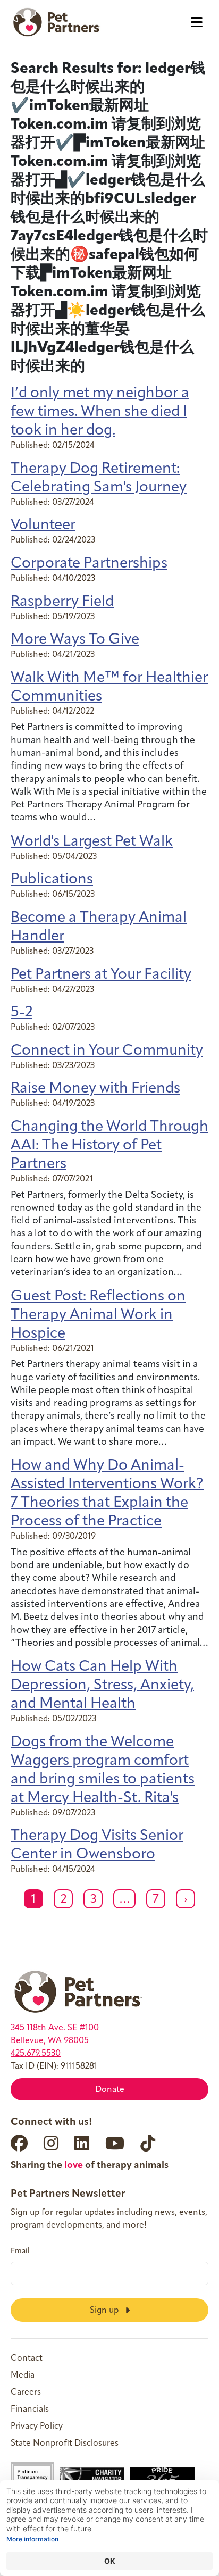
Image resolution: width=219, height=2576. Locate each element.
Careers (26, 2392)
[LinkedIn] (82, 2143)
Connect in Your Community (107, 1051)
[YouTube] (115, 2143)
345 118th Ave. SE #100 (55, 2028)
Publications (52, 880)
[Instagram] (51, 2143)
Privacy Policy (37, 2427)
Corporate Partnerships (89, 564)
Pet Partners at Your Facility (101, 975)
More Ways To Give (75, 640)
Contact (27, 2358)
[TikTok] (148, 2143)
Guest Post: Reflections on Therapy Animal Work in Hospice (98, 1315)
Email (20, 2252)
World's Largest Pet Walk (92, 842)
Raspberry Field (62, 602)
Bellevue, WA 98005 (50, 2041)
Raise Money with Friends (95, 1089)
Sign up (105, 2310)
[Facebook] (19, 2143)
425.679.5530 (36, 2054)
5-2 (22, 1013)
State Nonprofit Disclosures (65, 2444)
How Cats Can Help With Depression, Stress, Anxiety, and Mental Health (102, 1686)
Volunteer (43, 526)
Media (23, 2375)
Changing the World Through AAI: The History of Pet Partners (109, 1146)
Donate (110, 2090)
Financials (30, 2410)
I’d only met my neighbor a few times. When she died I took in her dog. (100, 412)
